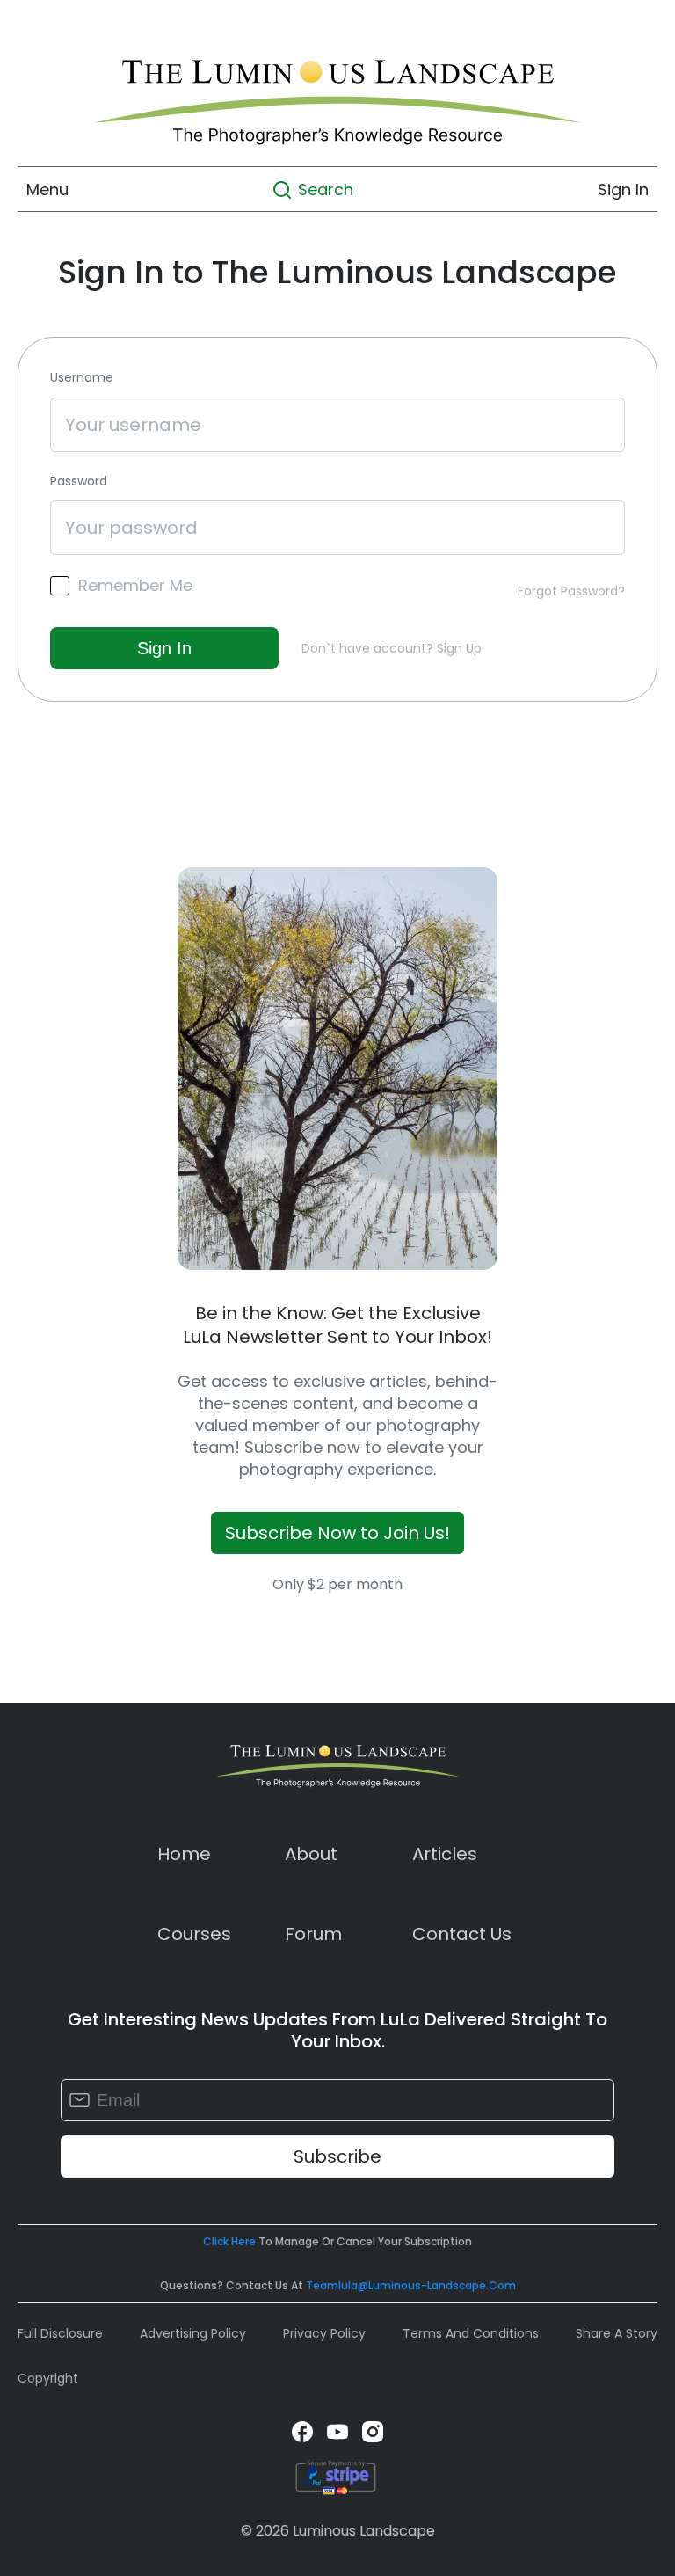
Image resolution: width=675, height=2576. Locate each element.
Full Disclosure (60, 2333)
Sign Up (459, 648)
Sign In (623, 190)
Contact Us (462, 1934)
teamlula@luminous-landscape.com (411, 2285)
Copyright (48, 2378)
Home (184, 1854)
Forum (313, 1934)
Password (79, 482)
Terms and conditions (471, 2333)
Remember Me (135, 586)
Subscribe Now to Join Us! (337, 1533)
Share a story (617, 2333)
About (311, 1854)
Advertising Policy (193, 2333)
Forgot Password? (571, 591)
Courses (194, 1934)
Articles (445, 1854)
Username (82, 378)
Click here (229, 2241)
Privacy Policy (324, 2333)
